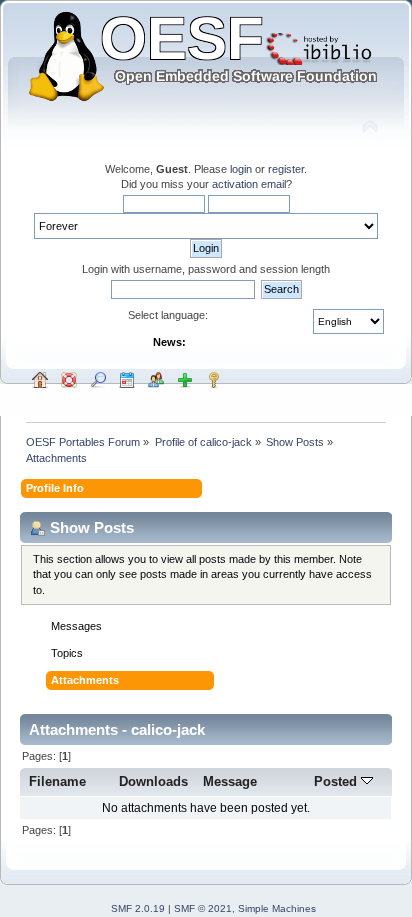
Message (230, 781)
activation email (249, 184)
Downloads (153, 781)
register (286, 169)
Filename (57, 781)
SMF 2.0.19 (138, 908)
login (241, 169)
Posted (337, 781)
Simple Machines (277, 908)
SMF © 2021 (203, 908)
